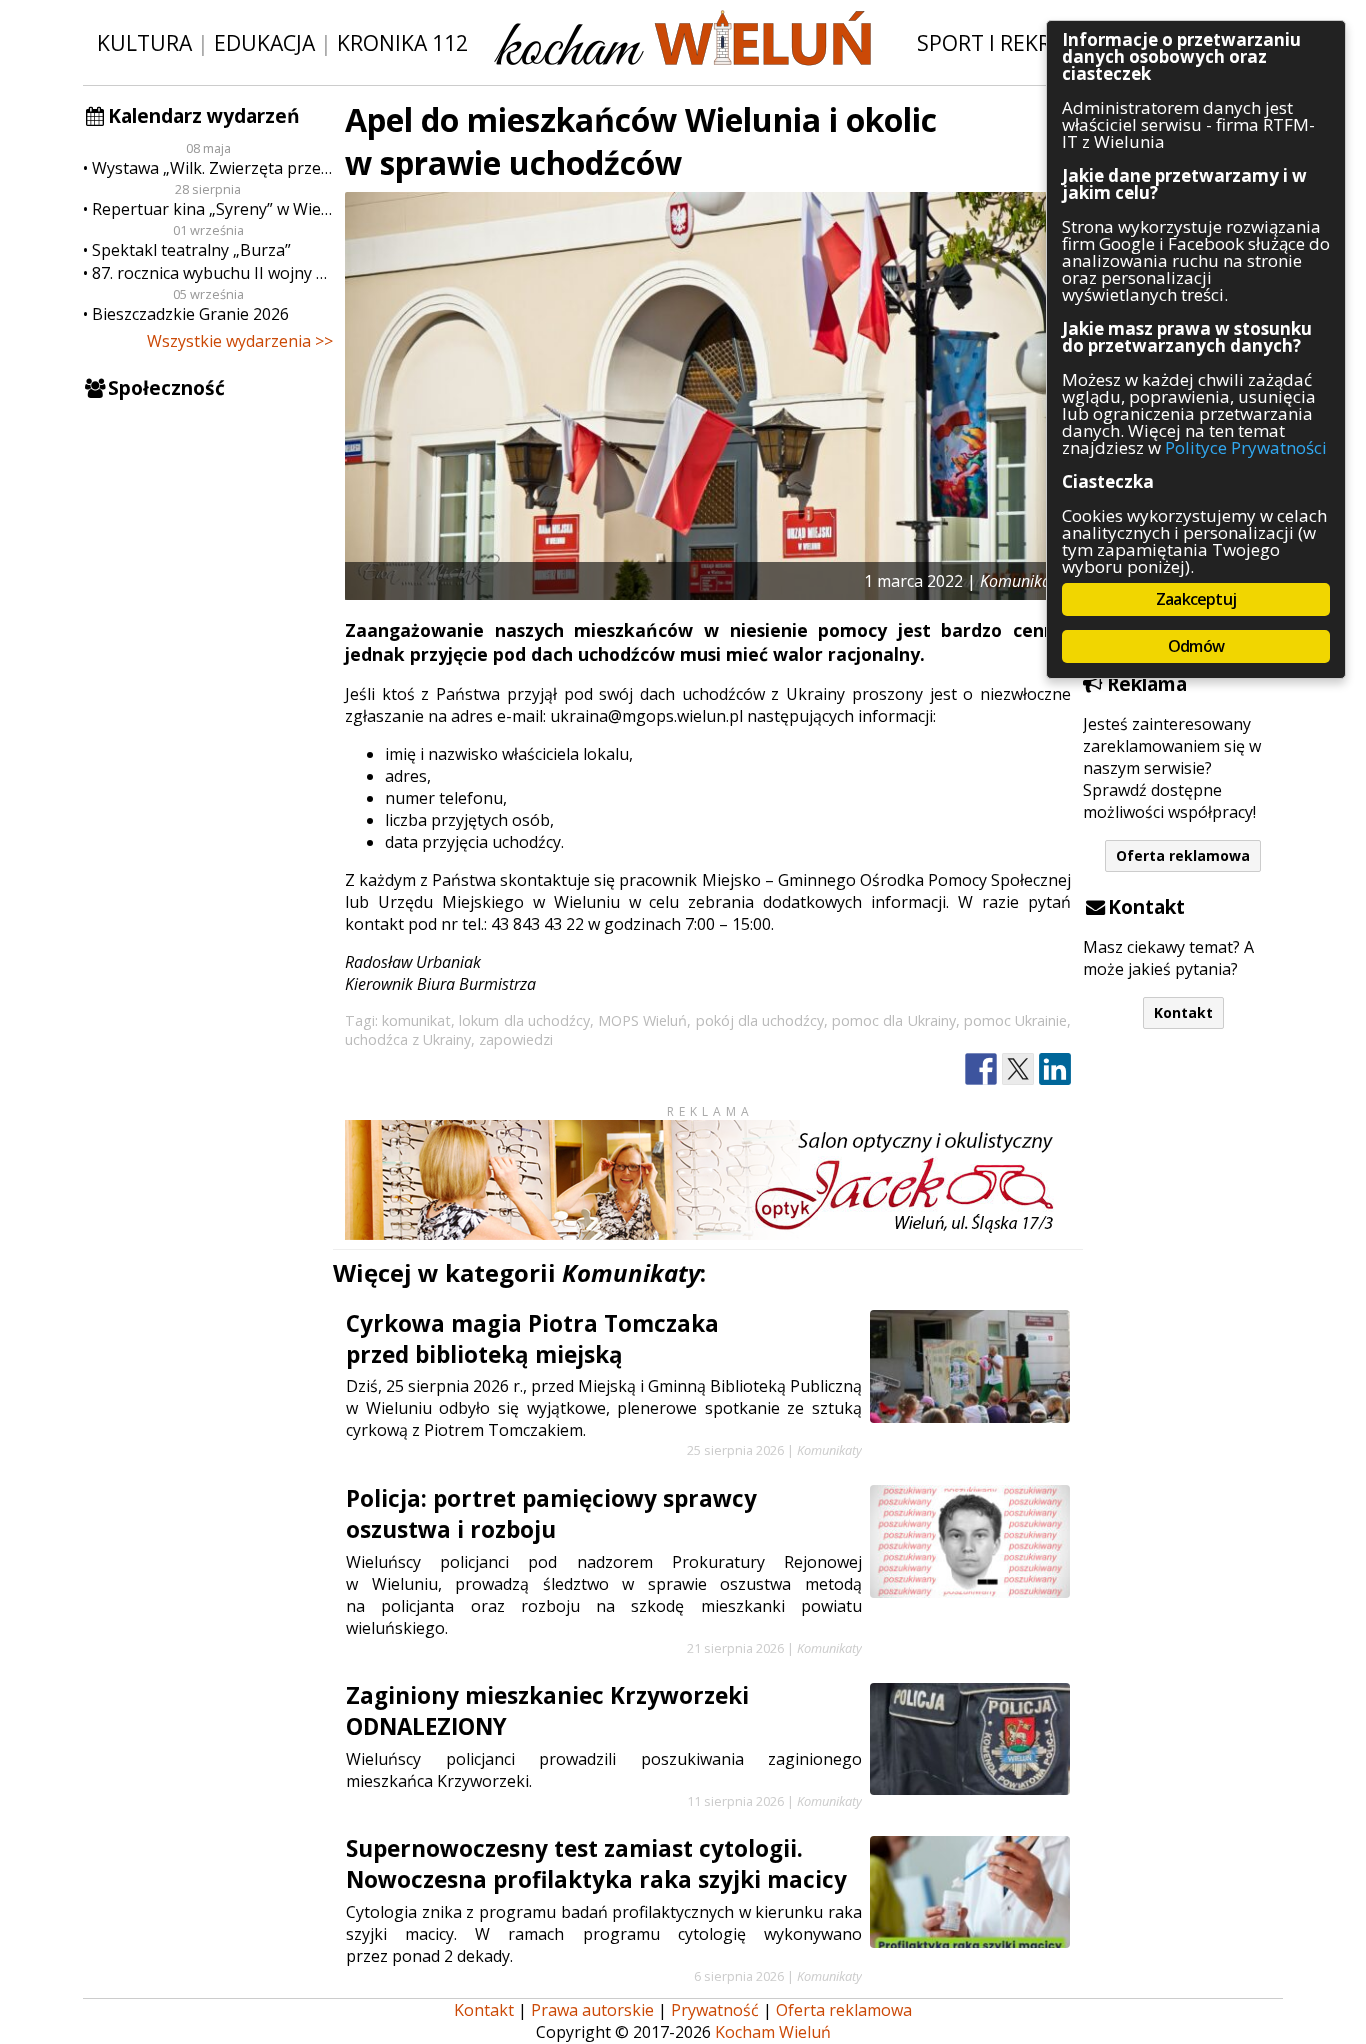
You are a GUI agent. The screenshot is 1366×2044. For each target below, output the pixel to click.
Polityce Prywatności (1246, 447)
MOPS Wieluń (642, 1020)
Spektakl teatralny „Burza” (191, 250)
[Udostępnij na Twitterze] (1018, 1069)
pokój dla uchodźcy (760, 1020)
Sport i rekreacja (1012, 42)
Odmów (1196, 646)
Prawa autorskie (592, 2010)
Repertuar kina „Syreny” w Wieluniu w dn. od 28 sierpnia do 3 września (212, 209)
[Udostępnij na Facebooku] (981, 1069)
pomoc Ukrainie (1015, 1020)
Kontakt (1183, 1012)
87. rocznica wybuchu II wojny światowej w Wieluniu (212, 273)
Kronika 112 (402, 42)
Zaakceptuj (1196, 599)
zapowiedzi (516, 1039)
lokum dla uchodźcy (524, 1020)
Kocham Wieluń (773, 2032)
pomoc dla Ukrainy (893, 1020)
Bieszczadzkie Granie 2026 (190, 314)
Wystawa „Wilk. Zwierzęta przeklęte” (212, 168)
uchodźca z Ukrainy (408, 1039)
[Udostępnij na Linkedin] (1055, 1069)
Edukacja (264, 42)
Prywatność (715, 2010)
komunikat (416, 1020)
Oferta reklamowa (1183, 855)
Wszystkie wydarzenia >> (240, 341)
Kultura (144, 42)
